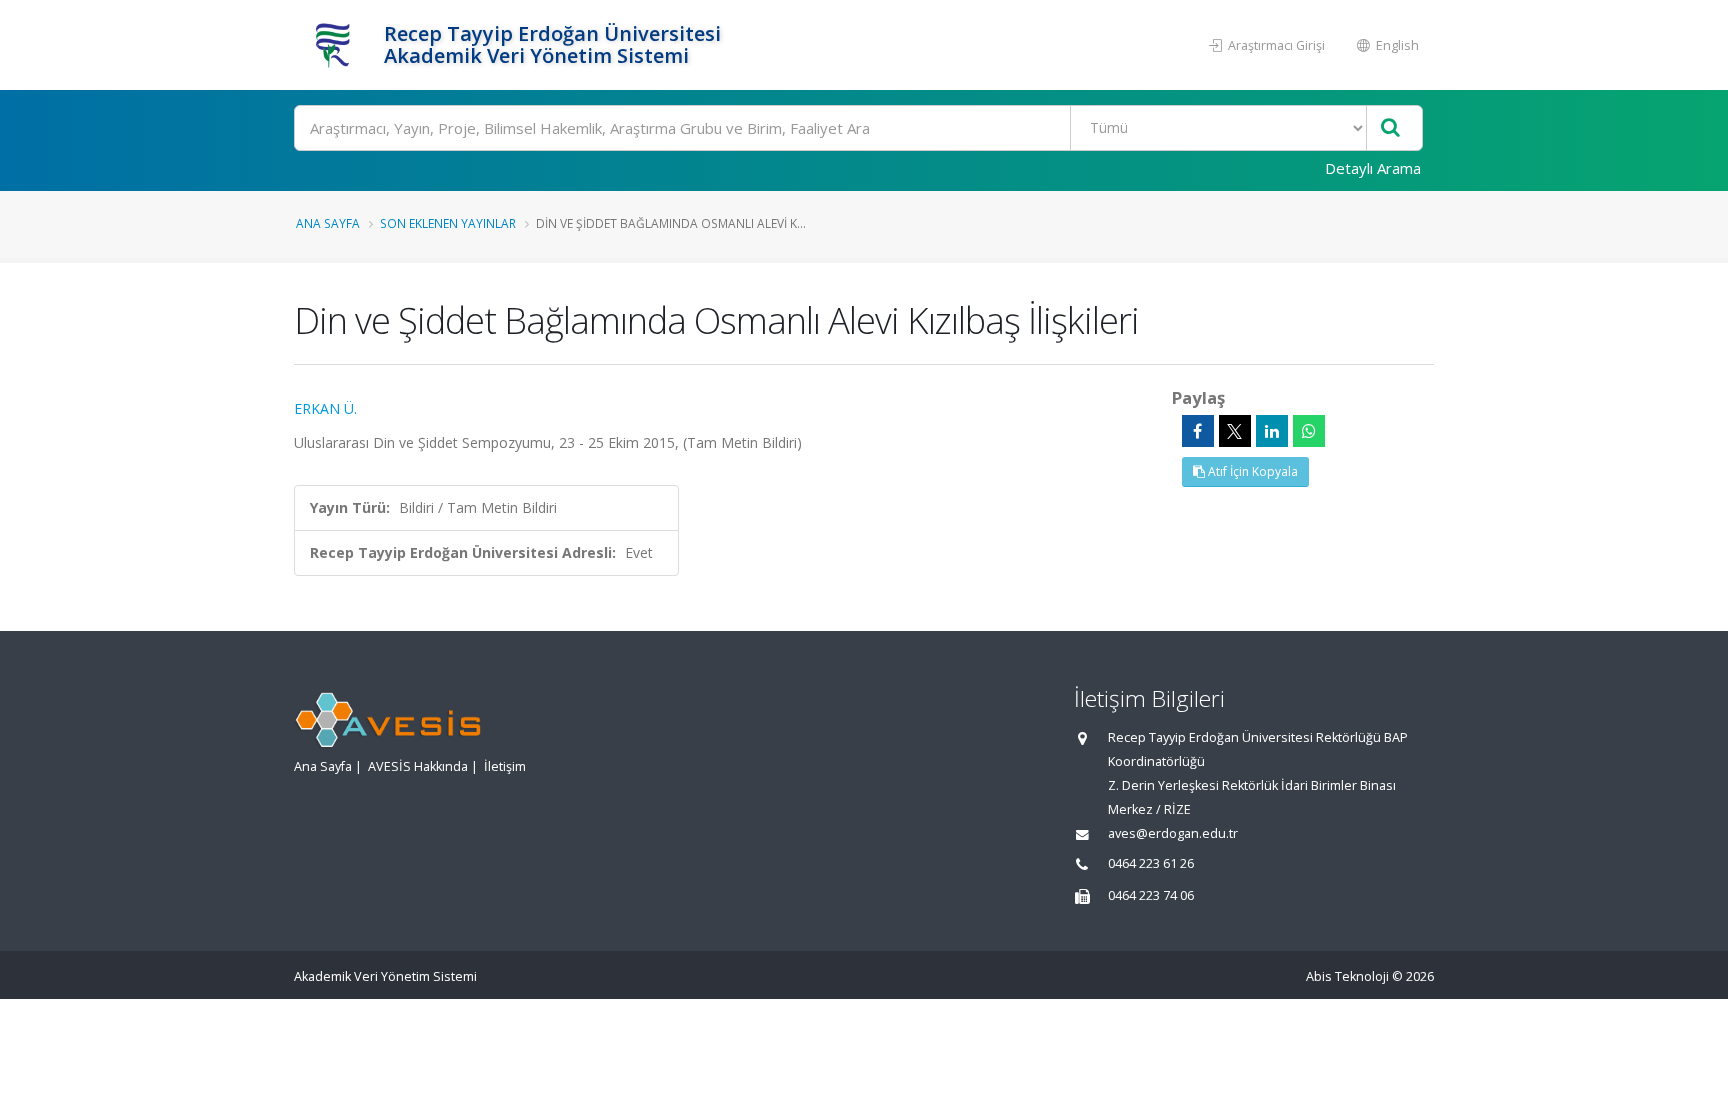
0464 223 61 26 (1151, 863)
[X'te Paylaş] (1235, 431)
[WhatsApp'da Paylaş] (1309, 431)
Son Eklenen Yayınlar (448, 223)
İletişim (505, 766)
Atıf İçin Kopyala (1251, 471)
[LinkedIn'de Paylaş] (1272, 431)
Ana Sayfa (328, 223)
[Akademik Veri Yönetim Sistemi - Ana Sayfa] (336, 45)
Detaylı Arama (1373, 168)
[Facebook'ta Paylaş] (1198, 431)
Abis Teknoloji (1347, 976)
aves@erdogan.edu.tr (1173, 833)
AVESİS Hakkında (418, 766)
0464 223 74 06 (1151, 895)
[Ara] (1390, 128)
